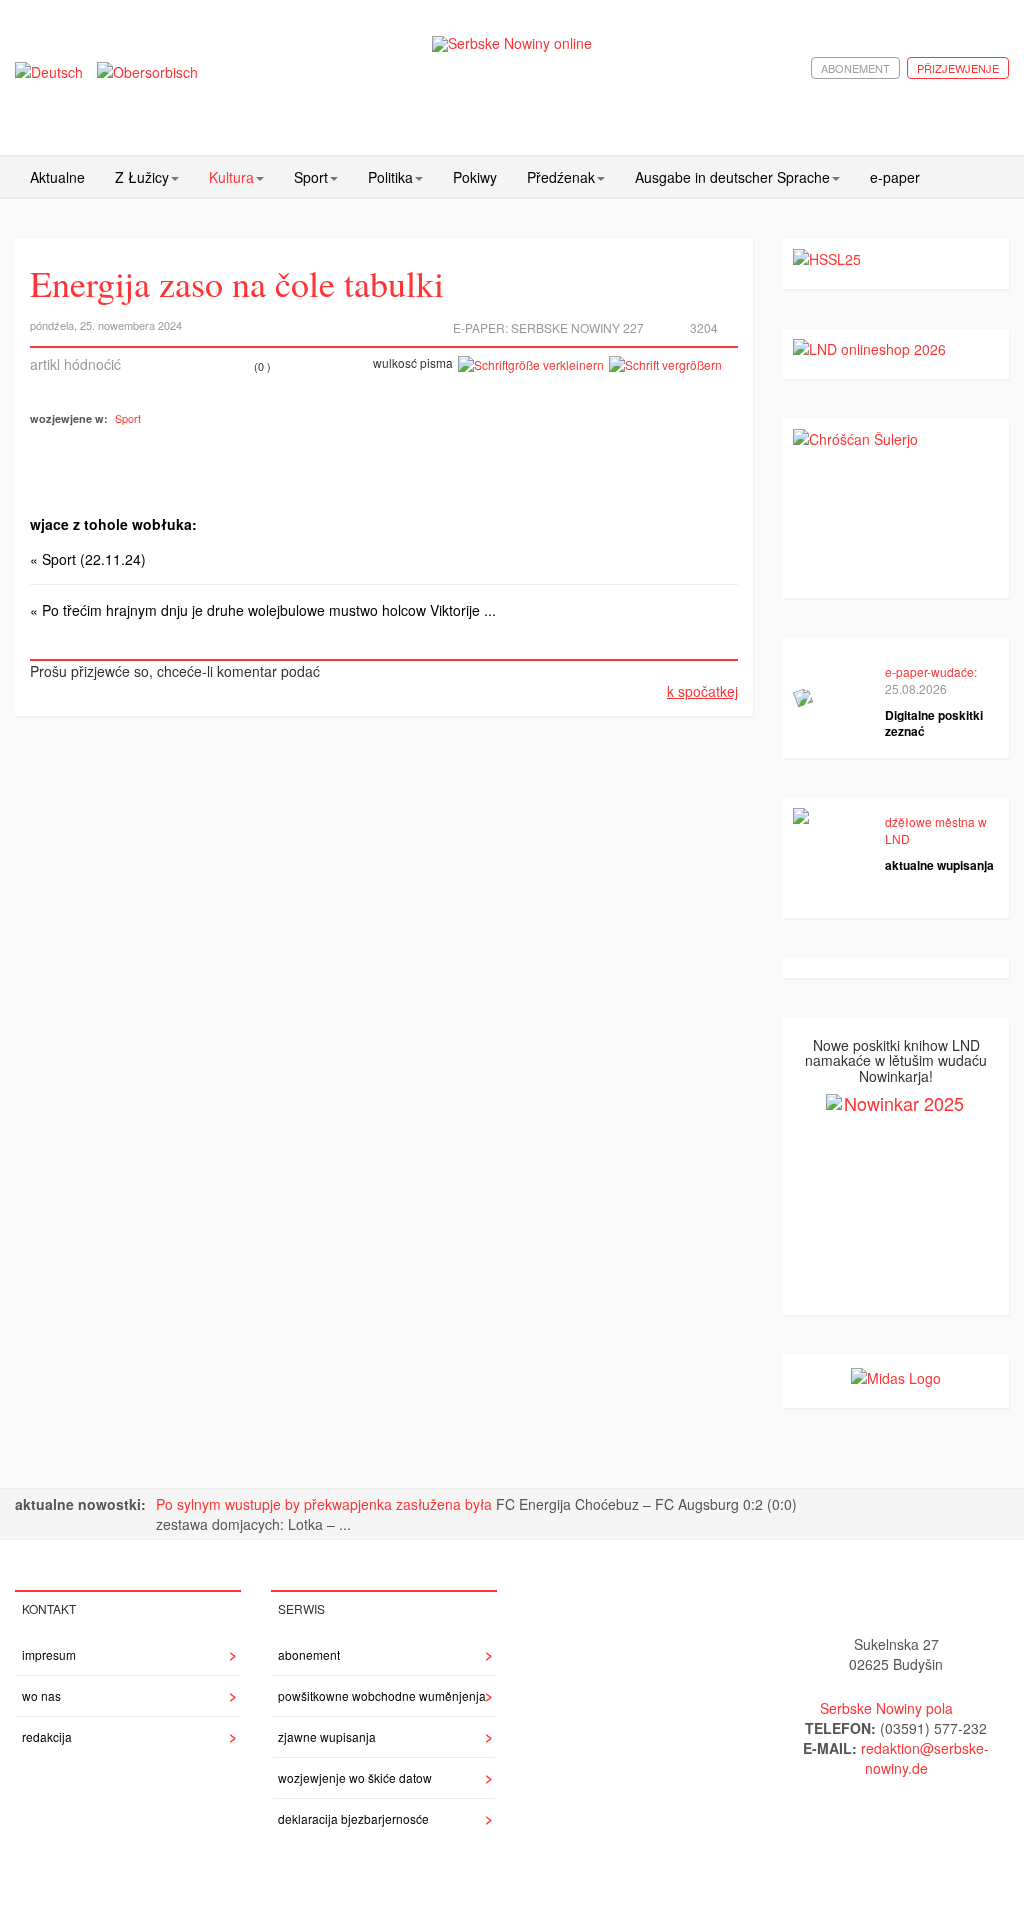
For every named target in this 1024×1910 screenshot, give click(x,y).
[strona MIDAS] (896, 1375)
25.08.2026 (916, 688)
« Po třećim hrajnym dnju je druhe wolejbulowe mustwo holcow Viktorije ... (263, 610)
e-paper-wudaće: (931, 671)
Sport (311, 177)
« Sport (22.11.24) (88, 559)
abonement (855, 68)
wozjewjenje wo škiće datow (355, 1777)
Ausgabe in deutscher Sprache (732, 177)
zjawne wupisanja (327, 1736)
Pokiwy (475, 177)
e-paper (895, 177)
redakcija (47, 1736)
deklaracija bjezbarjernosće (353, 1818)
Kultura (231, 177)
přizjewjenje (958, 68)
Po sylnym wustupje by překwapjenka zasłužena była (326, 1504)
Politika (390, 177)
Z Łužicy (142, 177)
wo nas (41, 1695)
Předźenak (561, 177)
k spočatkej (702, 691)
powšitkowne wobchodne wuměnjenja (382, 1695)
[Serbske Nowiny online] (512, 43)
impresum (49, 1654)
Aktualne (57, 177)
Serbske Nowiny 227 (577, 327)
